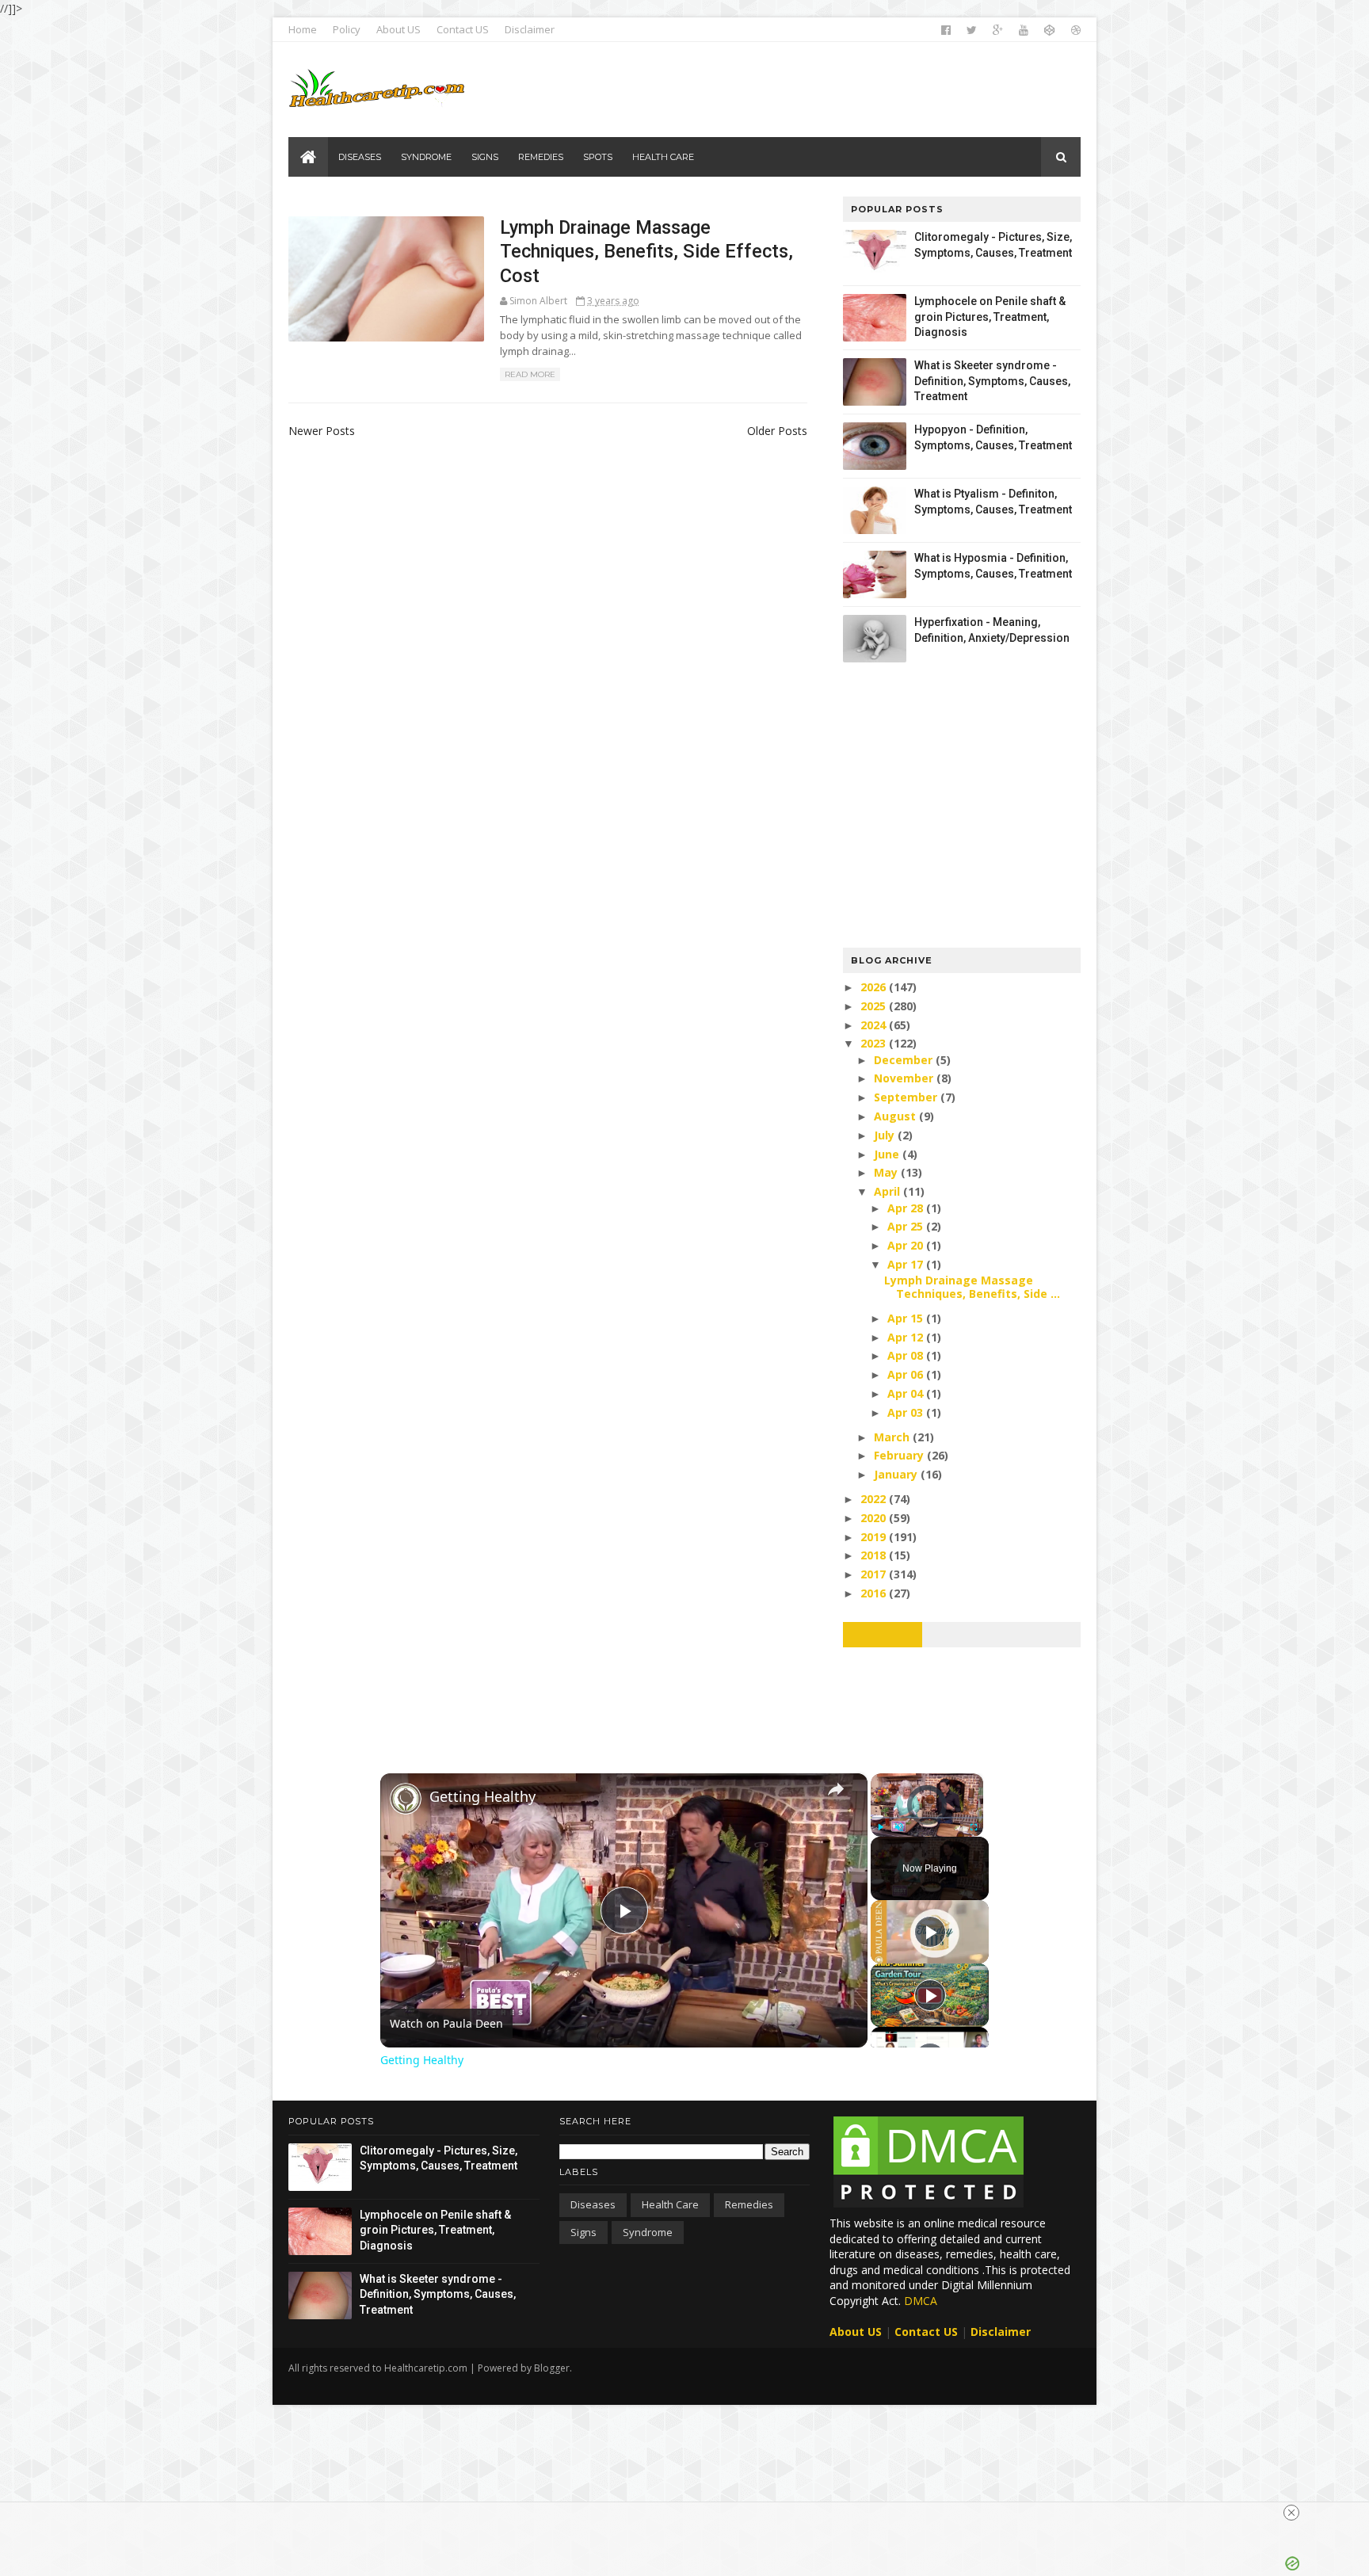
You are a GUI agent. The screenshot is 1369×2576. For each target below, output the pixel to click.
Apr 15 (907, 1318)
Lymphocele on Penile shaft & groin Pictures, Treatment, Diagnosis (990, 317)
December (905, 1060)
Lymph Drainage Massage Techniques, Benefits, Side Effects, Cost (646, 252)
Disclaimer (530, 29)
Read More (530, 374)
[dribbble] (1076, 30)
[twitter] (972, 30)
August (896, 1116)
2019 (875, 1537)
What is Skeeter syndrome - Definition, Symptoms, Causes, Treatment (992, 381)
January (897, 1474)
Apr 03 (907, 1412)
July (886, 1135)
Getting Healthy (482, 1796)
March (893, 1437)
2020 (875, 1518)
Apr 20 (907, 1245)
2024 (875, 1025)
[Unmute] (899, 1827)
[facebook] (946, 30)
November (905, 1078)
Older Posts (777, 431)
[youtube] (1024, 30)
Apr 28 (907, 1208)
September (907, 1097)
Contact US (463, 29)
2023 (875, 1043)
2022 (875, 1499)
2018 (875, 1555)
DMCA (921, 2301)
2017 (875, 1574)
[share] (836, 1789)
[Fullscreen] (974, 1827)
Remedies (749, 2204)
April (889, 1191)
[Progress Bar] (927, 1818)
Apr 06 (907, 1374)
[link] (406, 1799)
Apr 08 (907, 1355)
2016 (875, 1593)
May (887, 1172)
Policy (347, 29)
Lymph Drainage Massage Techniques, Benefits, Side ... (972, 1287)
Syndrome (648, 2232)
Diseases (593, 2204)
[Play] (880, 1827)
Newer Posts (322, 431)
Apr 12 (907, 1337)
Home (303, 29)
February (900, 1455)
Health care (670, 2204)
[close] (1291, 2513)
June (888, 1154)
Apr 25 (907, 1226)
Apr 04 (907, 1393)
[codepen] (1050, 30)
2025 (875, 1006)
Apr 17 (907, 1264)
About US (398, 29)
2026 (875, 987)
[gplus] (998, 30)
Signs (583, 2232)
